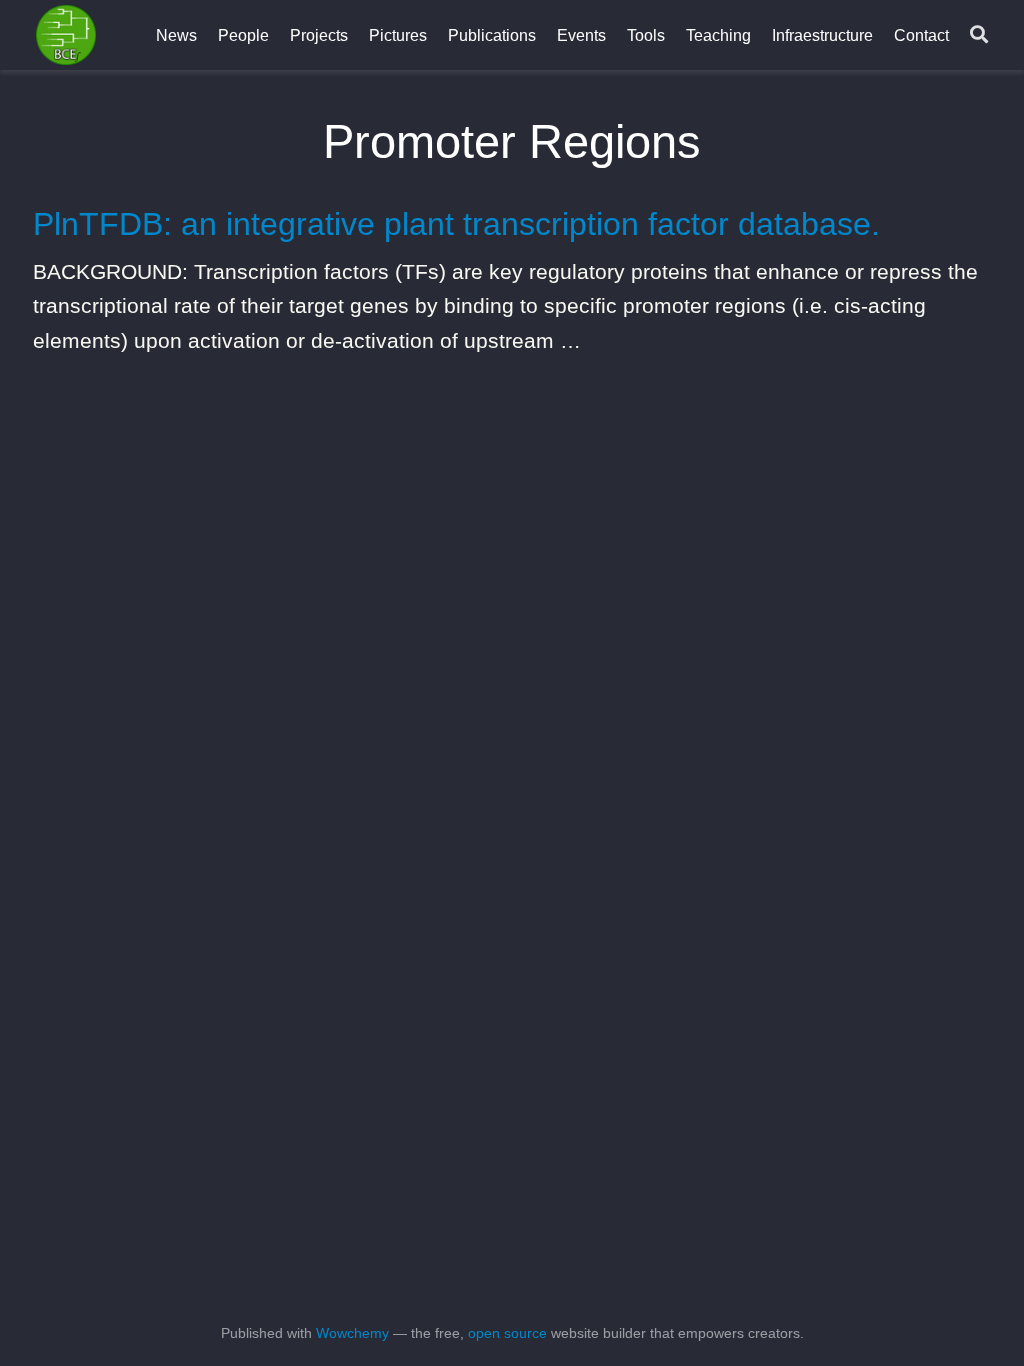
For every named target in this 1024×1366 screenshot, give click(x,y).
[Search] (979, 35)
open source (507, 1333)
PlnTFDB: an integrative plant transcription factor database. (456, 224)
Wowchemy (352, 1333)
